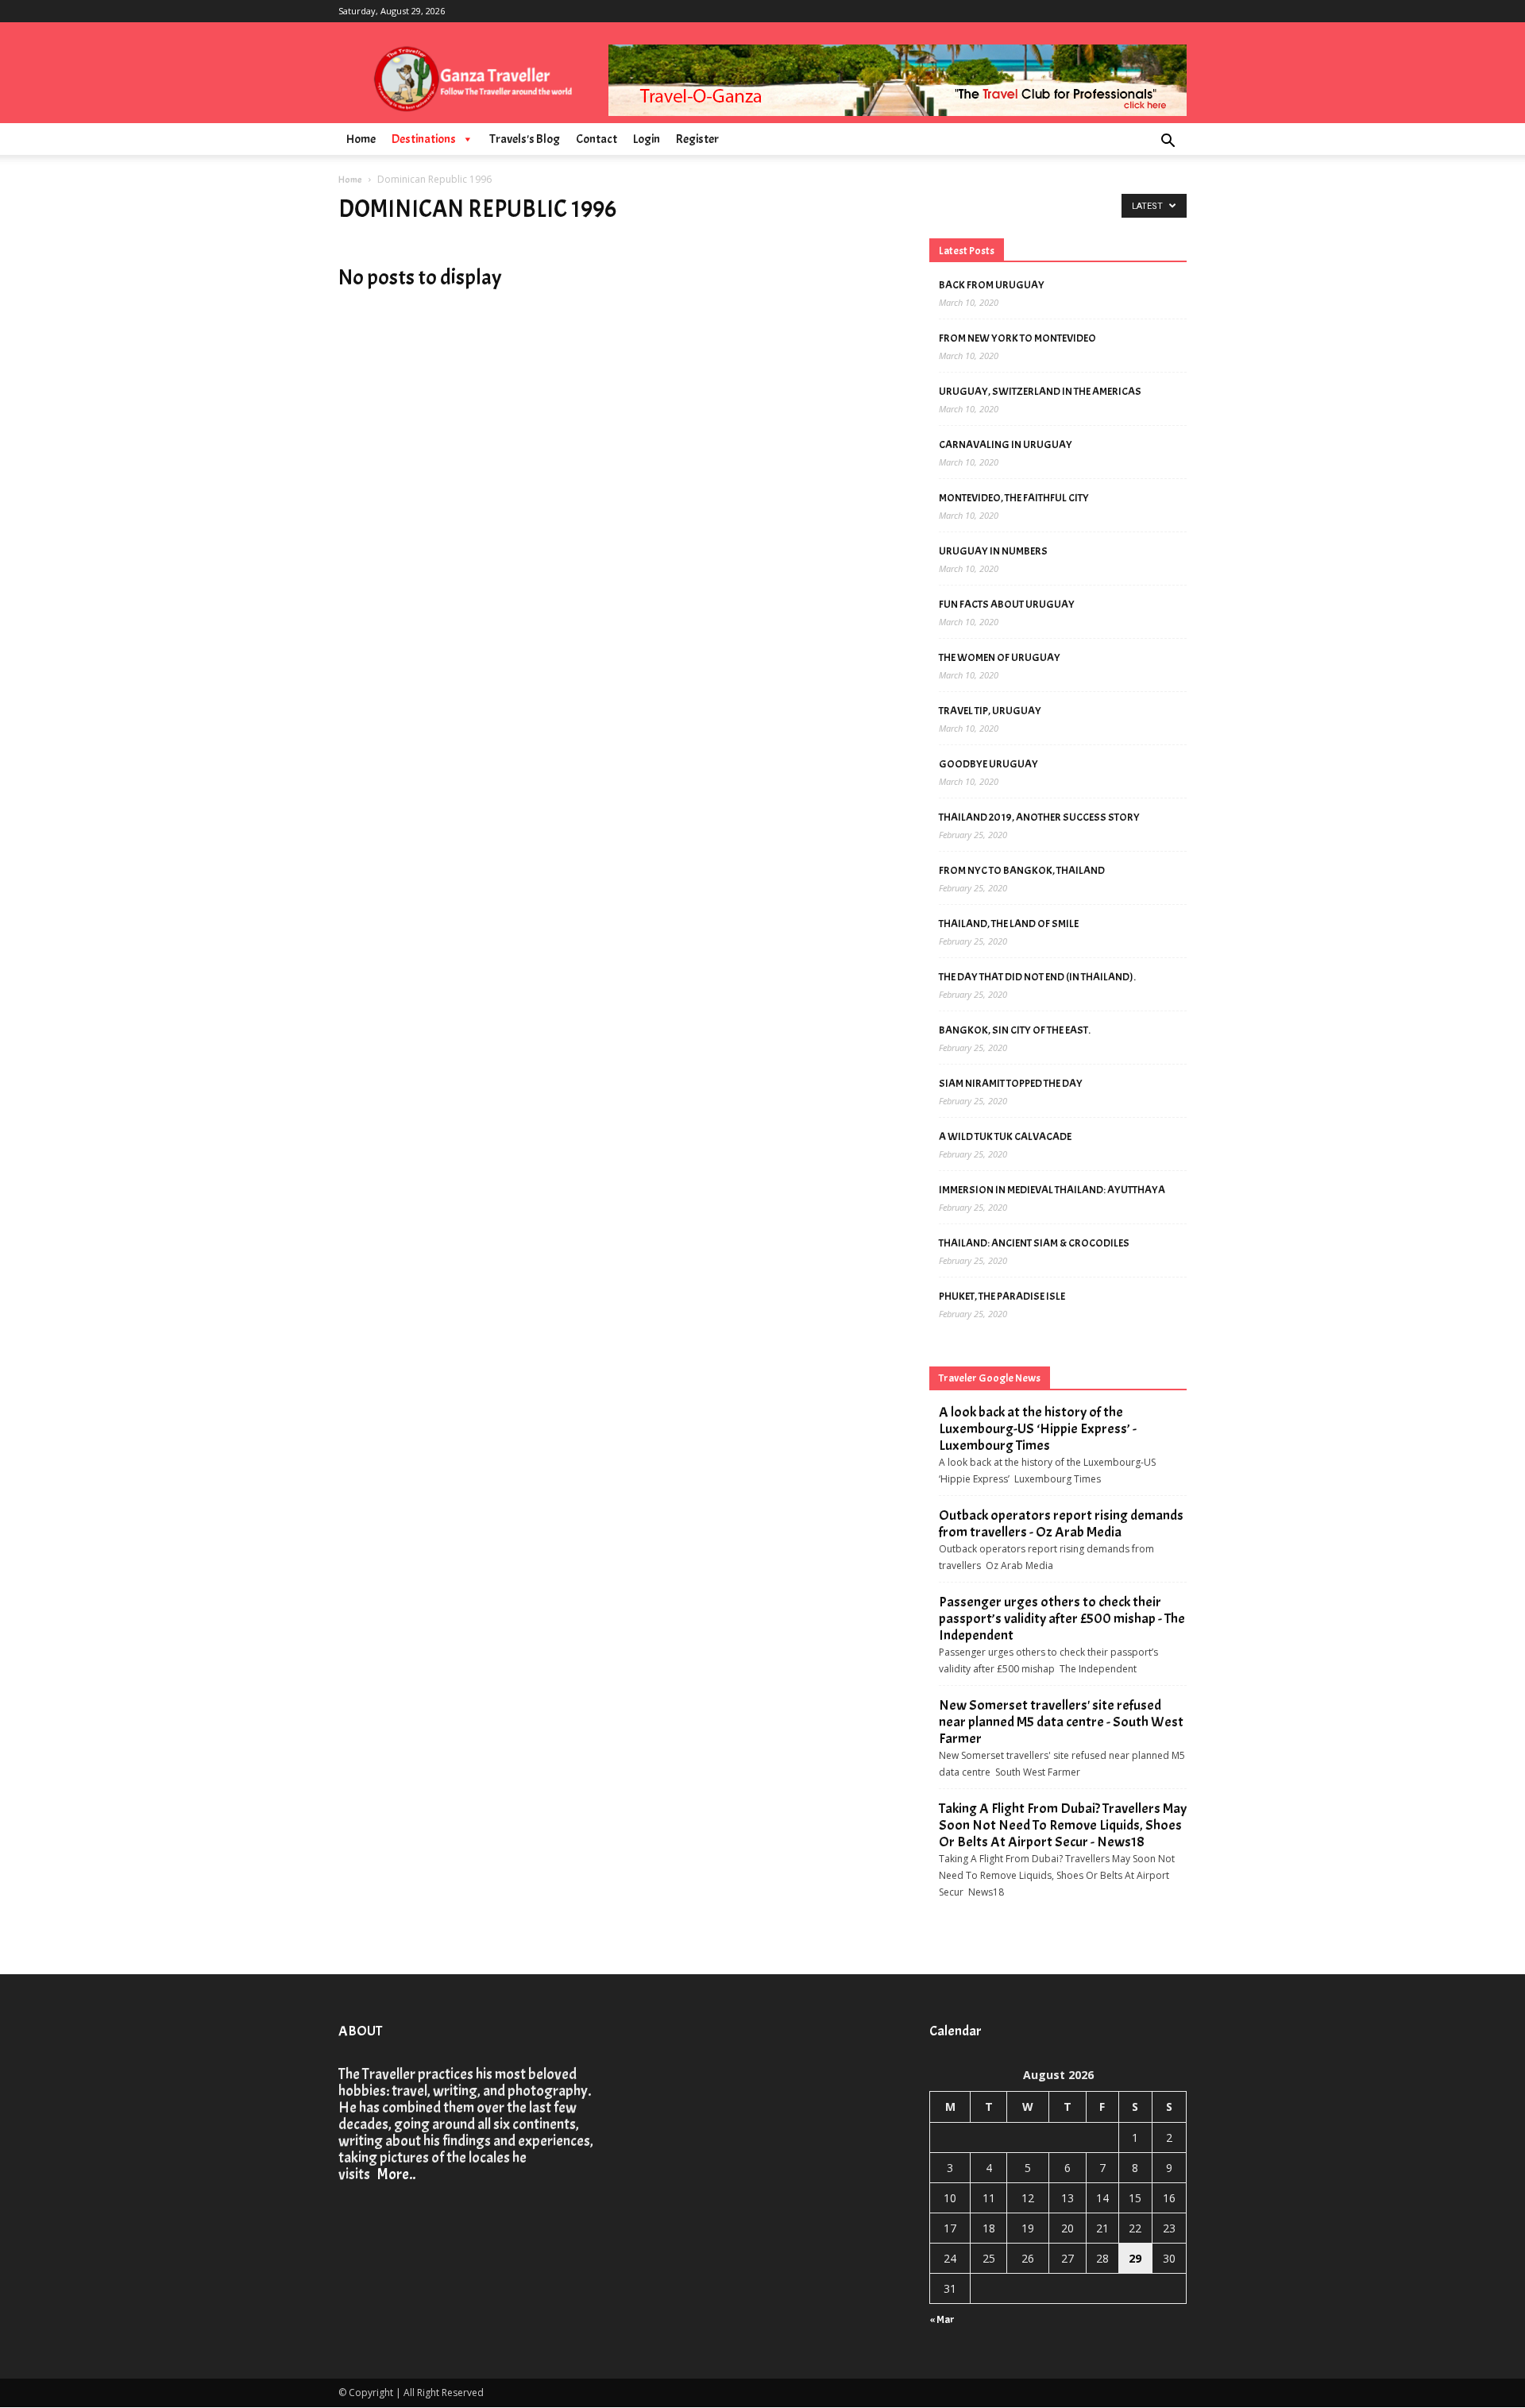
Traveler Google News (990, 1378)
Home (361, 139)
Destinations (424, 139)
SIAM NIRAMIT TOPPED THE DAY (1011, 1083)
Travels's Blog (525, 139)
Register (697, 139)
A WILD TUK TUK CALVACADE (1005, 1136)
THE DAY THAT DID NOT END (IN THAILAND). (1037, 977)
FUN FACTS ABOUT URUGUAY (1007, 604)
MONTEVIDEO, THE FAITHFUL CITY (1014, 498)
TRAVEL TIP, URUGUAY (990, 711)
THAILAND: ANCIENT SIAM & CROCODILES (1034, 1243)
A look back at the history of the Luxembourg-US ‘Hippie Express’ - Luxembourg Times (1038, 1429)
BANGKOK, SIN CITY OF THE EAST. (1015, 1030)
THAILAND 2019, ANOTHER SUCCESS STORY (1039, 817)
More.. (394, 2174)
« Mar (942, 2319)
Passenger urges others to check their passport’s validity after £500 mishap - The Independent (1062, 1619)
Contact (596, 139)
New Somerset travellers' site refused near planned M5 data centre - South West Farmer (1061, 1722)
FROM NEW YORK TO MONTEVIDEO (1017, 338)
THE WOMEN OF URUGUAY (1000, 657)
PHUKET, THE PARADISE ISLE (1002, 1296)
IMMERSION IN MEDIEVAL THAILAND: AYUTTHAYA (1052, 1190)
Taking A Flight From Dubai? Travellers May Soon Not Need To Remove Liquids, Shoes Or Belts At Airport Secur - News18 (1063, 1825)
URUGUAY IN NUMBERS (993, 551)
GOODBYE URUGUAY (988, 764)
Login (647, 139)
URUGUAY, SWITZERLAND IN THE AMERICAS (1040, 391)
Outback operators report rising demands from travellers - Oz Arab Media (1061, 1524)
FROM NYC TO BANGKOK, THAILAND (1022, 870)
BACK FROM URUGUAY (992, 285)
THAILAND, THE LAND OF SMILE (1009, 924)
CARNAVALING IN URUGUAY (1006, 444)
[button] (1168, 143)
